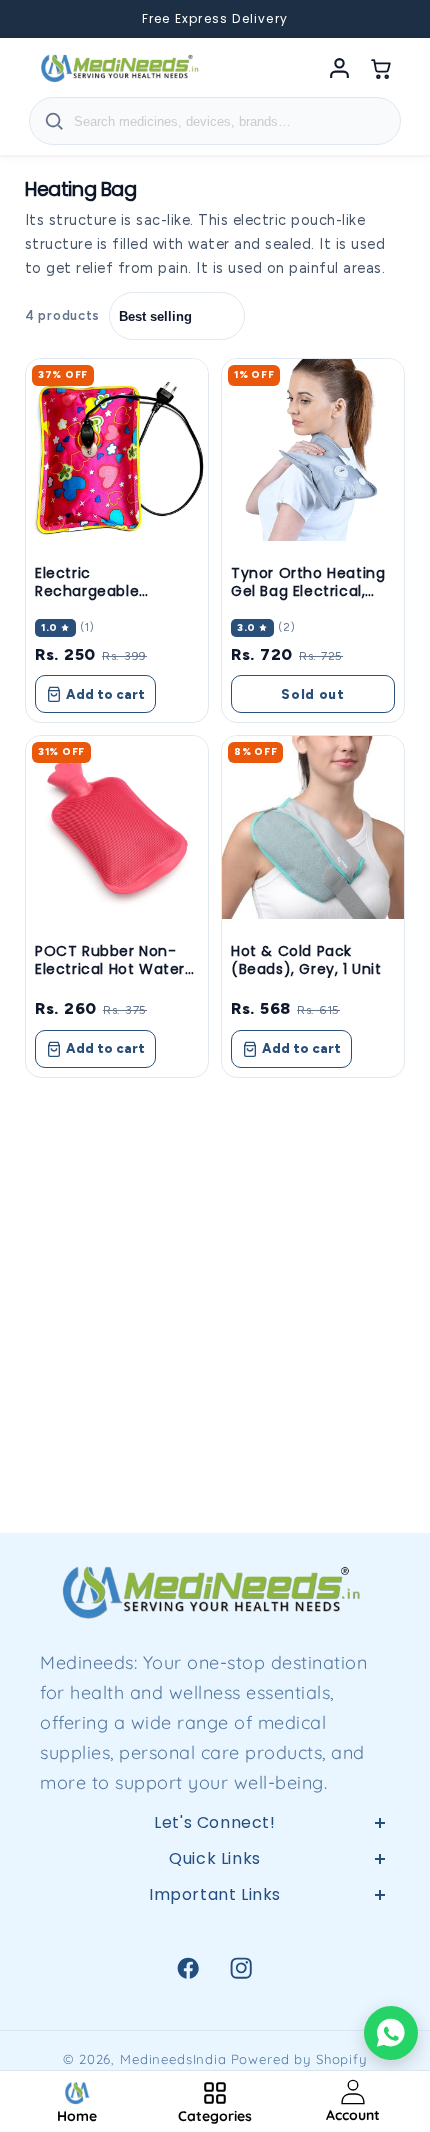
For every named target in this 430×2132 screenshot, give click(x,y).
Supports (215, 2023)
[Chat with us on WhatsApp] (391, 2033)
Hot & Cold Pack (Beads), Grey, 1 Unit (306, 960)
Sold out (313, 694)
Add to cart (105, 694)
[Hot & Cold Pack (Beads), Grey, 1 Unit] (313, 827)
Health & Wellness (215, 1976)
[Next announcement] (390, 19)
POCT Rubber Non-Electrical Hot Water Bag (110, 969)
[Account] (339, 68)
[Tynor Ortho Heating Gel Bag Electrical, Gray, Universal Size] (313, 450)
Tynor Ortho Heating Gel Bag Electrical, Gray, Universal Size (308, 591)
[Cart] (381, 68)
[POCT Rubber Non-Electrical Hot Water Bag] (117, 827)
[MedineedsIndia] (119, 68)
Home (215, 1928)
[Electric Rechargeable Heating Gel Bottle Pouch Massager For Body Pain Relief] (117, 450)
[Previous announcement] (40, 19)
